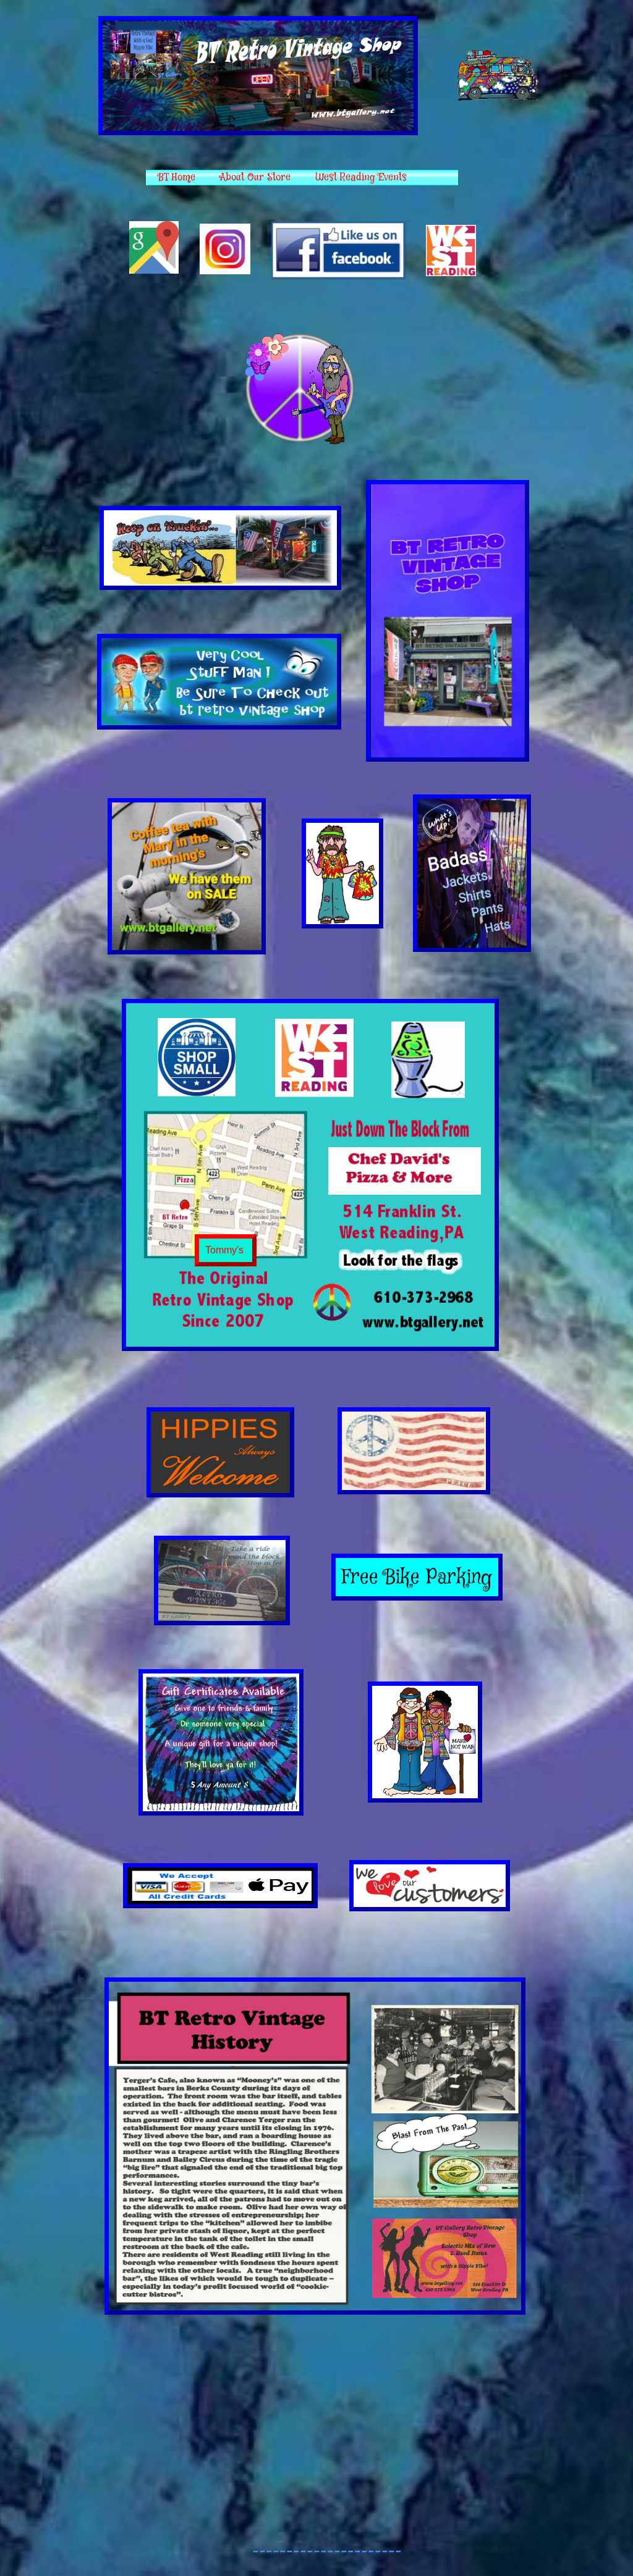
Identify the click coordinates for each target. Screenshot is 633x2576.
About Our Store (255, 178)
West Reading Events (361, 178)
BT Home (177, 178)
